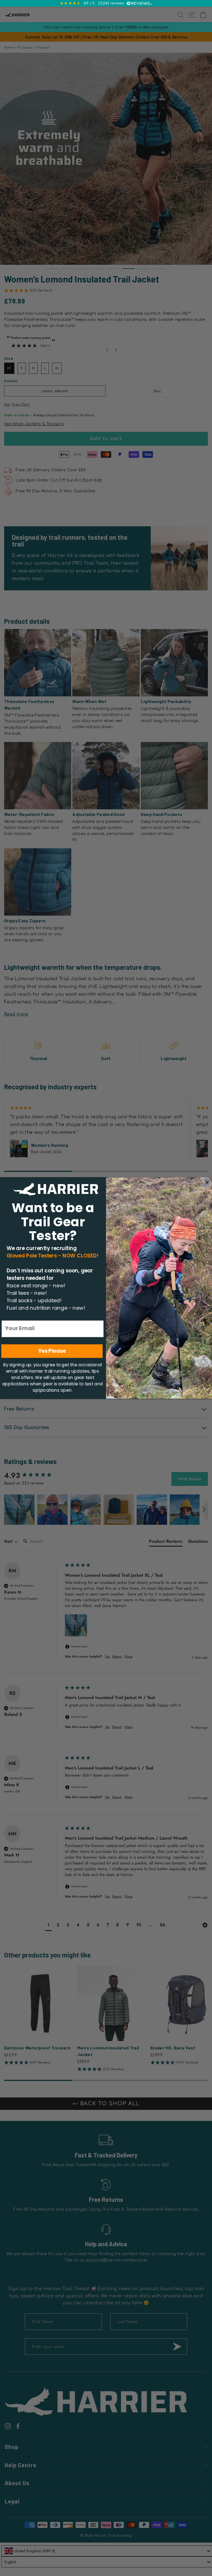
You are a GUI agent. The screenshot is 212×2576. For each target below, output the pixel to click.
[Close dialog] (207, 1182)
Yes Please (52, 1351)
